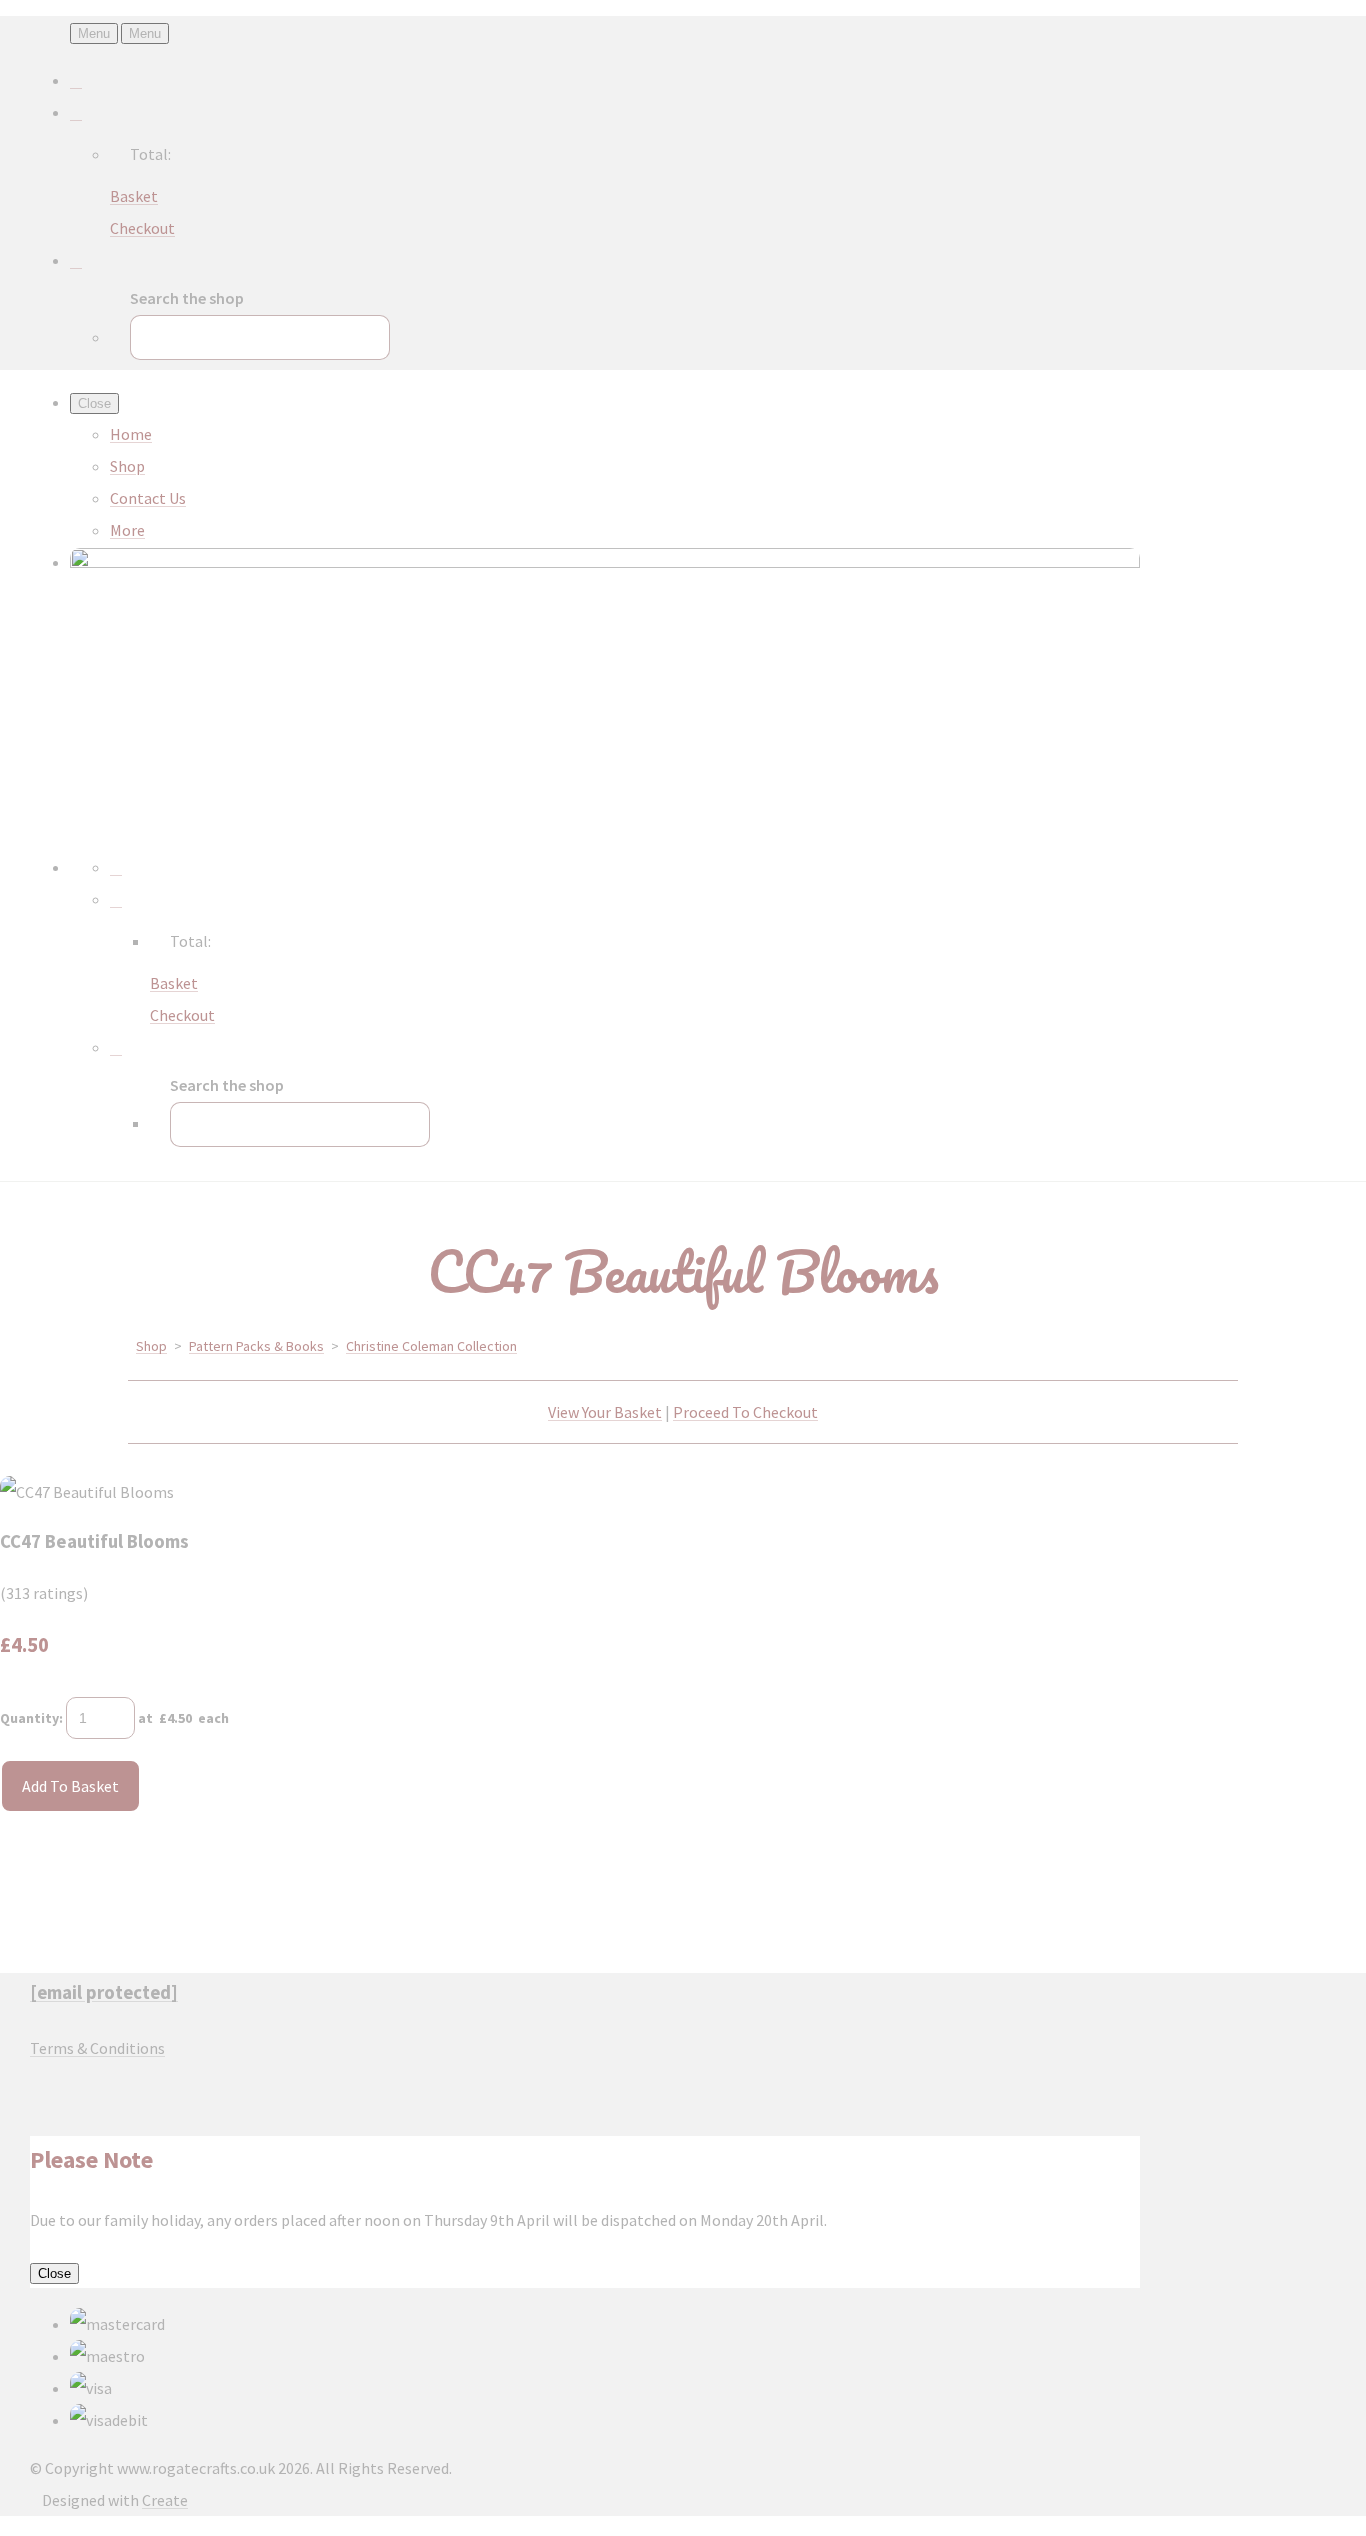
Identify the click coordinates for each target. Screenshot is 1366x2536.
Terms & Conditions (97, 2048)
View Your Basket (605, 1412)
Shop (127, 466)
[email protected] (104, 1992)
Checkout (142, 228)
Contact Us (148, 498)
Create (165, 2500)
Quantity (29, 1718)
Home (131, 434)
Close (54, 2273)
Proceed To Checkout (745, 1412)
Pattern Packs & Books (256, 1346)
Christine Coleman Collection (431, 1346)
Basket (134, 196)
